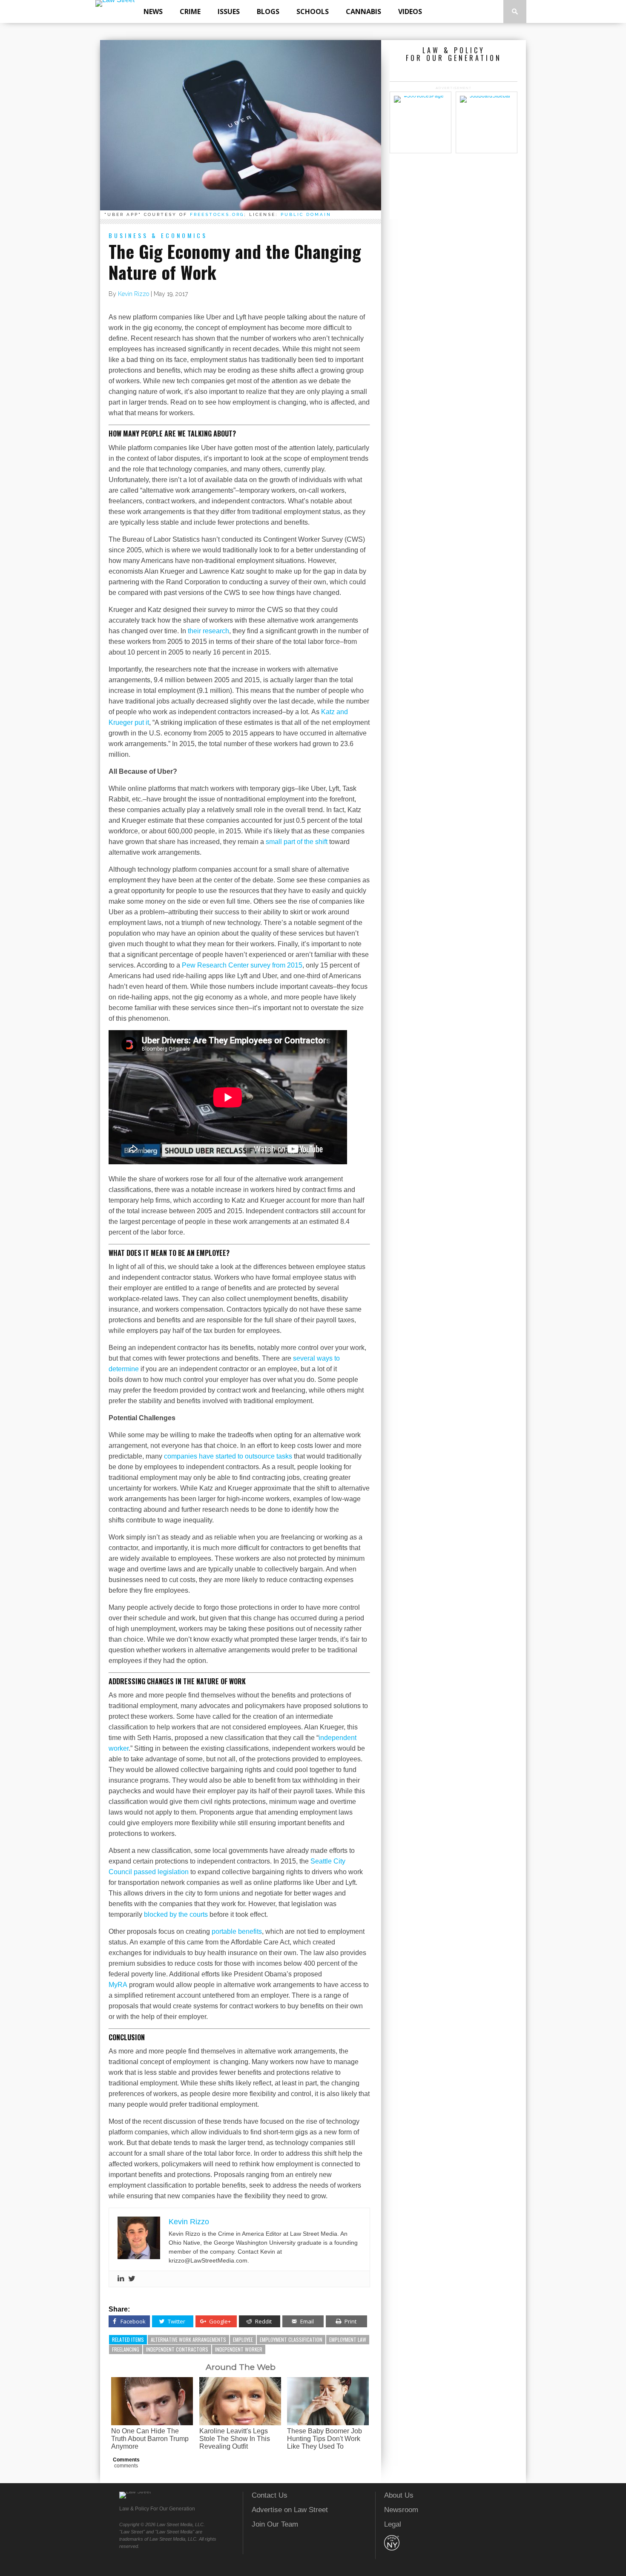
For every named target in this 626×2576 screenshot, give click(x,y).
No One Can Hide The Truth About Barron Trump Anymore (150, 2439)
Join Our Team (275, 2524)
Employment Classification (291, 2339)
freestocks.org (217, 214)
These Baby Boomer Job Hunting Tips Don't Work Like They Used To (324, 2439)
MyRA (118, 1985)
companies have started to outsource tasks (228, 1456)
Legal (393, 2524)
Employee (243, 2339)
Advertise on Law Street (290, 2510)
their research (208, 631)
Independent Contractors (177, 2349)
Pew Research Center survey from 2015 (242, 965)
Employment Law (348, 2339)
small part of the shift (297, 842)
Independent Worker (239, 2349)
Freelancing (126, 2349)
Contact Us (270, 2495)
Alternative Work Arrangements (188, 2339)
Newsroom (401, 2510)
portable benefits (237, 1931)
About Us (399, 2495)
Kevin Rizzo (134, 294)
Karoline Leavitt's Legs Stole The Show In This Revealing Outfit (235, 2439)
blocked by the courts (176, 1914)
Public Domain (306, 214)
